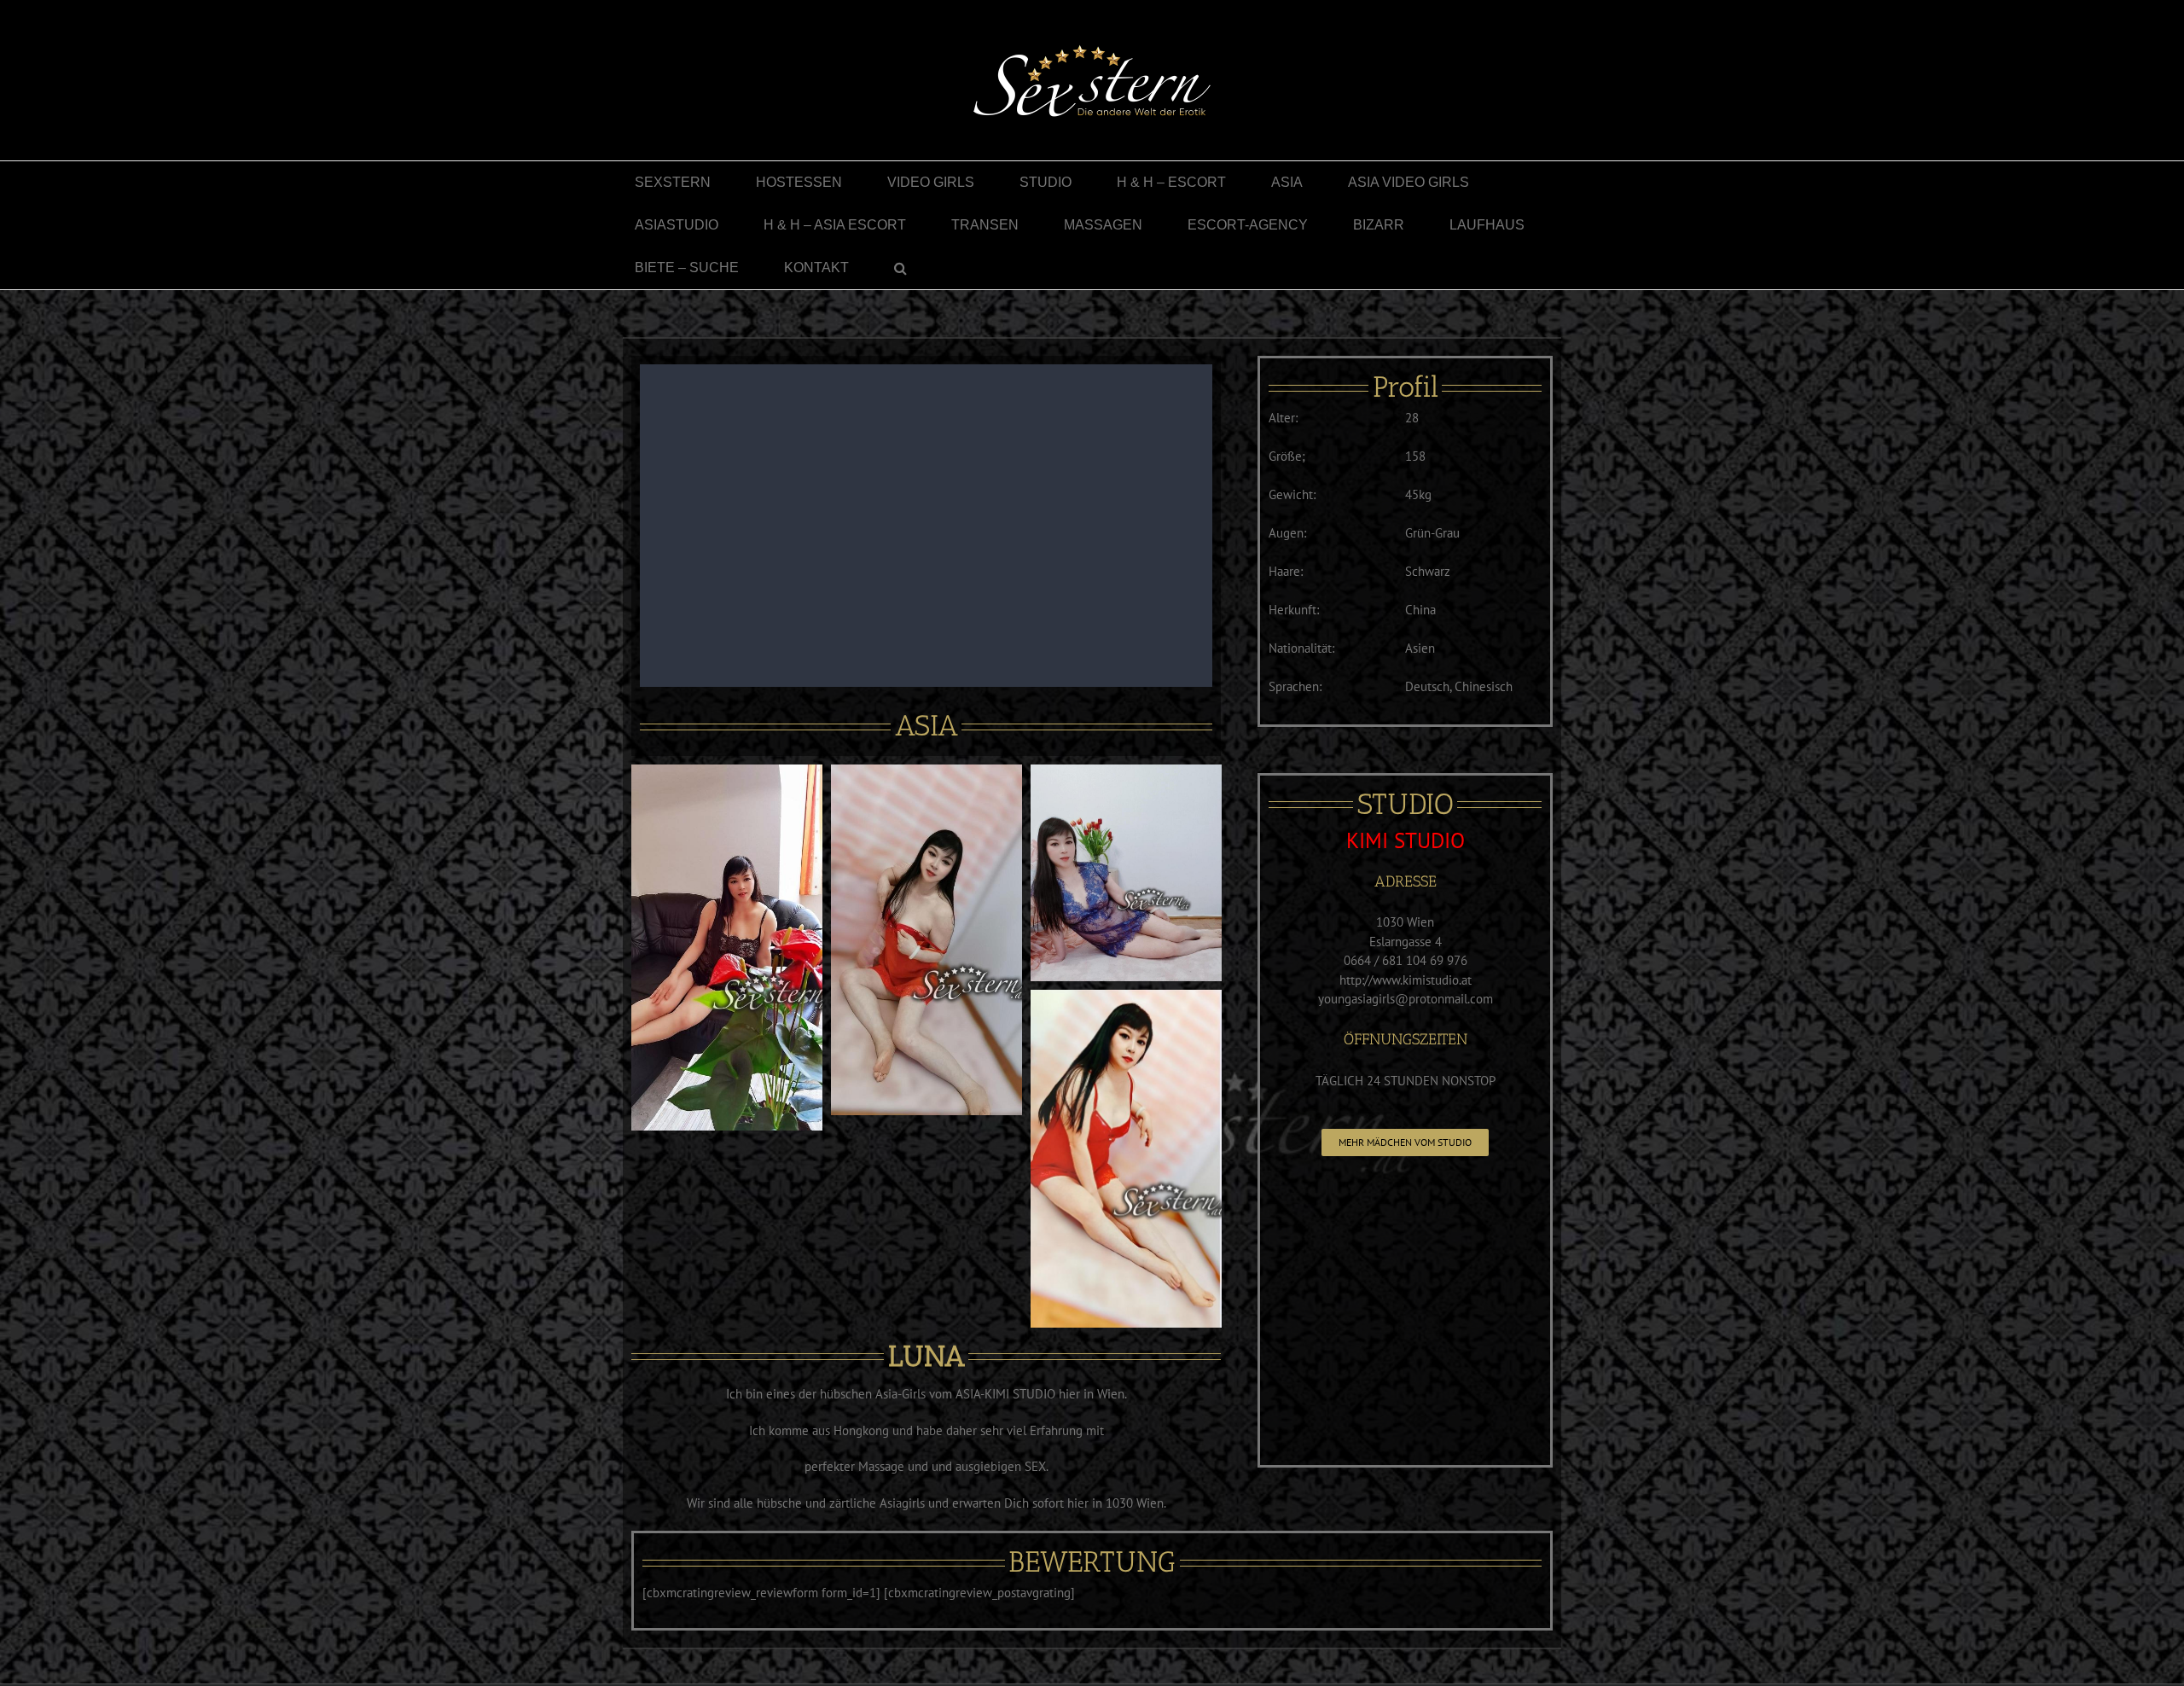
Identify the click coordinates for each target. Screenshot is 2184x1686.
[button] (900, 268)
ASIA (926, 726)
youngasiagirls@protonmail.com (1406, 999)
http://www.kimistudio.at (1406, 980)
